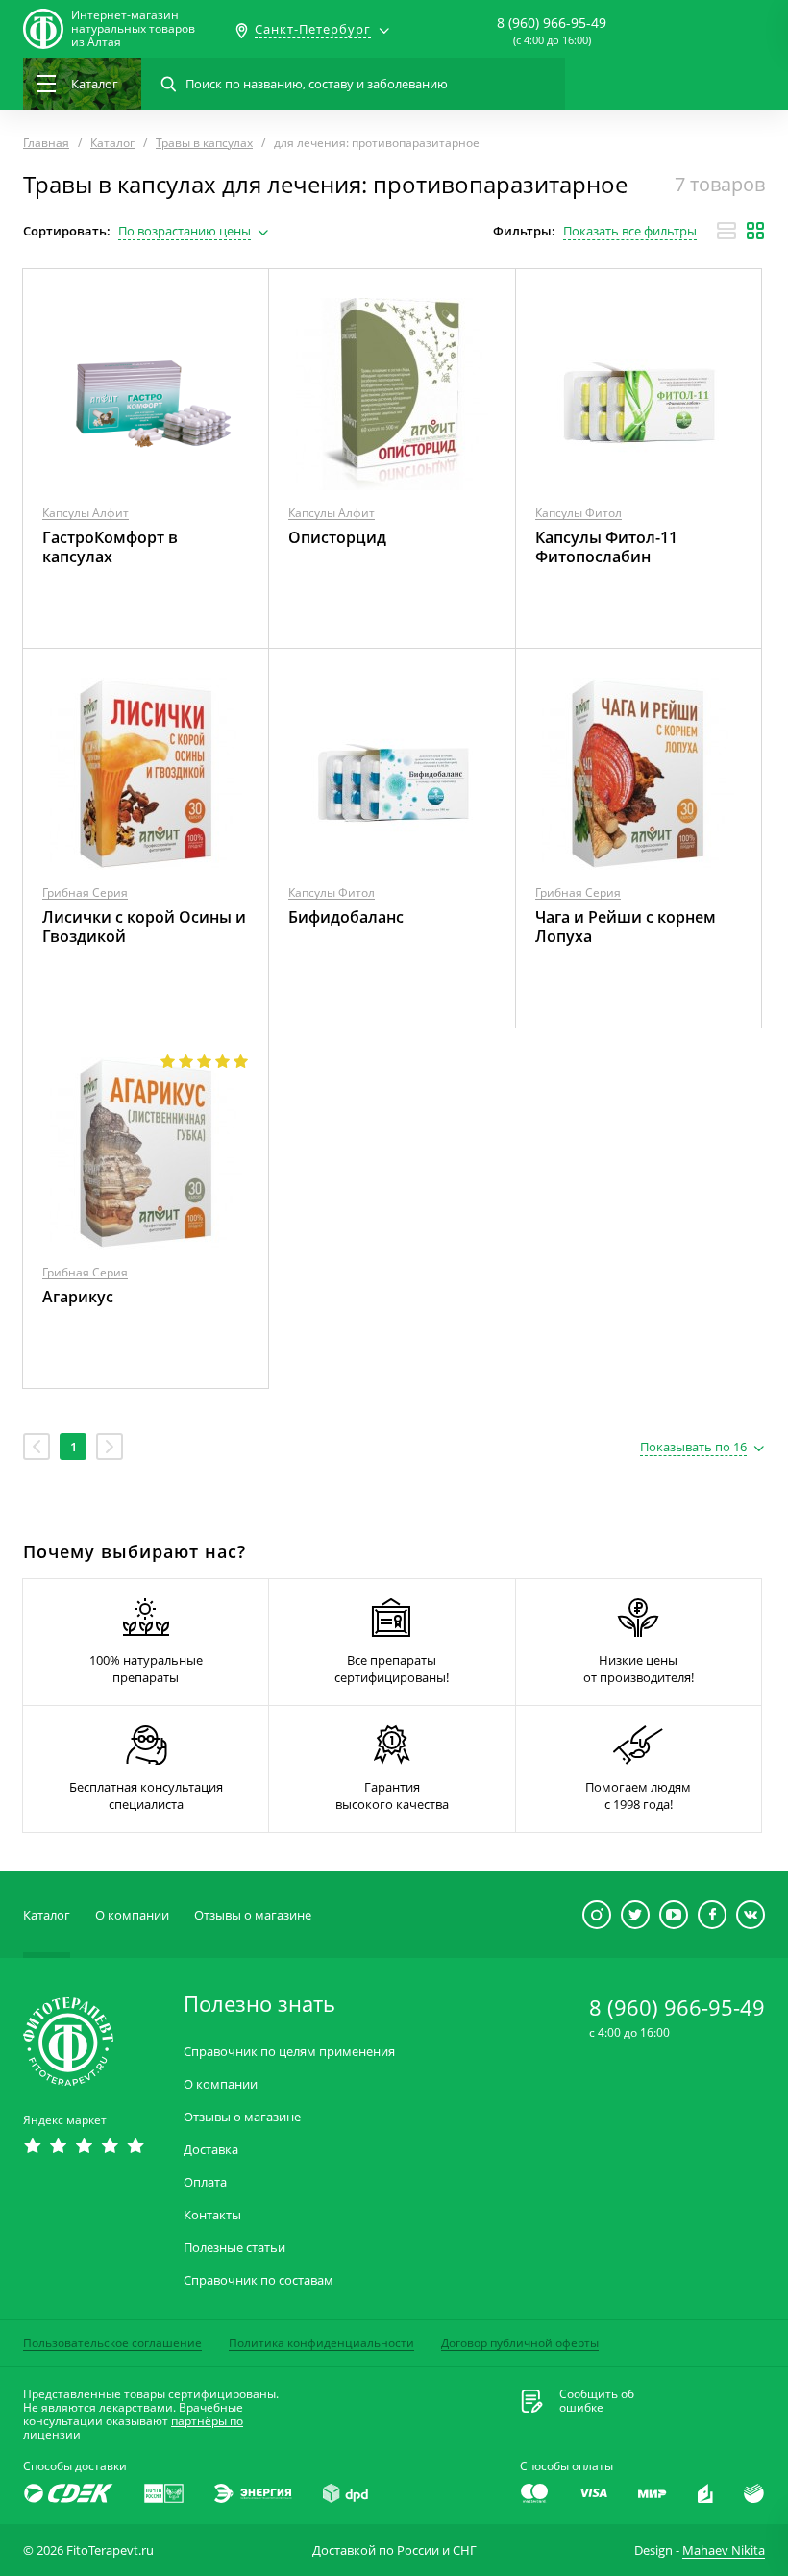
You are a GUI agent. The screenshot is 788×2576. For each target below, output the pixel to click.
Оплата (205, 2182)
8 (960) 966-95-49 (552, 23)
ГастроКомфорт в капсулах (110, 547)
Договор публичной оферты (520, 2343)
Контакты (212, 2215)
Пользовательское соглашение (112, 2343)
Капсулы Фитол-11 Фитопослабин (606, 547)
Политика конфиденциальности (321, 2343)
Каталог (47, 1915)
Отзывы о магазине (253, 1915)
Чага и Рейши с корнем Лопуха (626, 927)
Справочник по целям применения (289, 2052)
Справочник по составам (259, 2280)
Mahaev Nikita (724, 2550)
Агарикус (78, 1297)
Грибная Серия (85, 892)
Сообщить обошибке (597, 2401)
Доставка (211, 2150)
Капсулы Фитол (579, 513)
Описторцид (337, 537)
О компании (132, 1915)
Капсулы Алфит (86, 513)
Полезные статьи (234, 2248)
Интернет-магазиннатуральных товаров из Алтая (133, 29)
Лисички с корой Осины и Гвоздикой (144, 927)
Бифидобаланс (346, 917)
